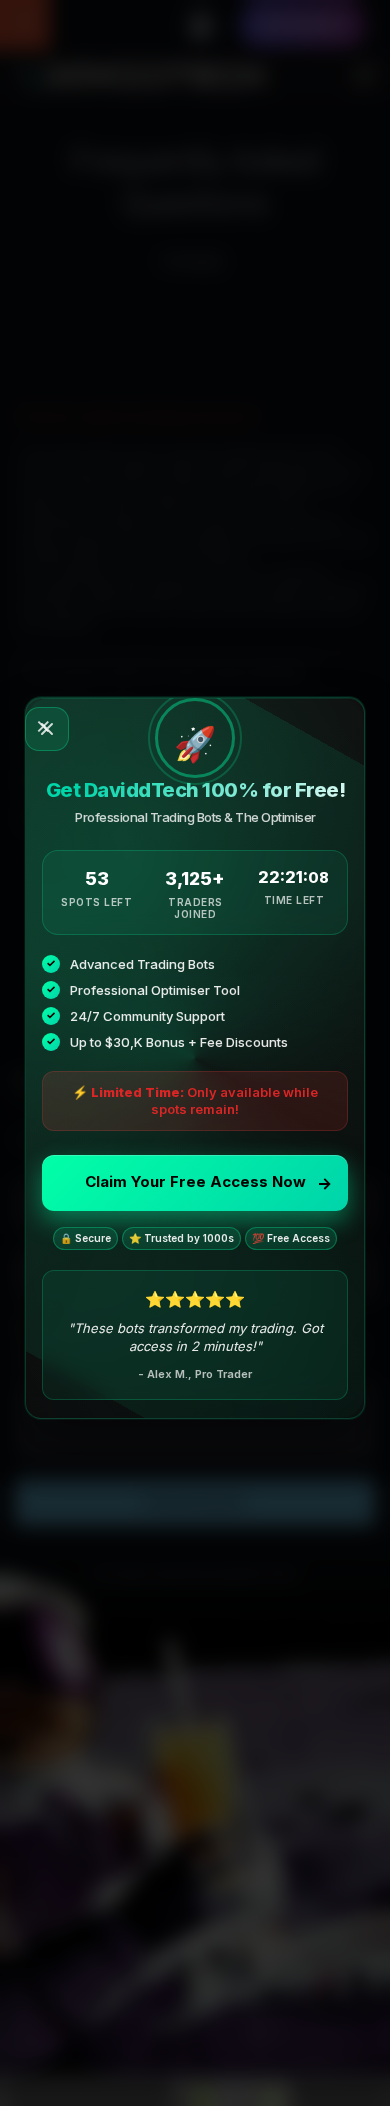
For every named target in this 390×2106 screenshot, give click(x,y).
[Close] (47, 729)
